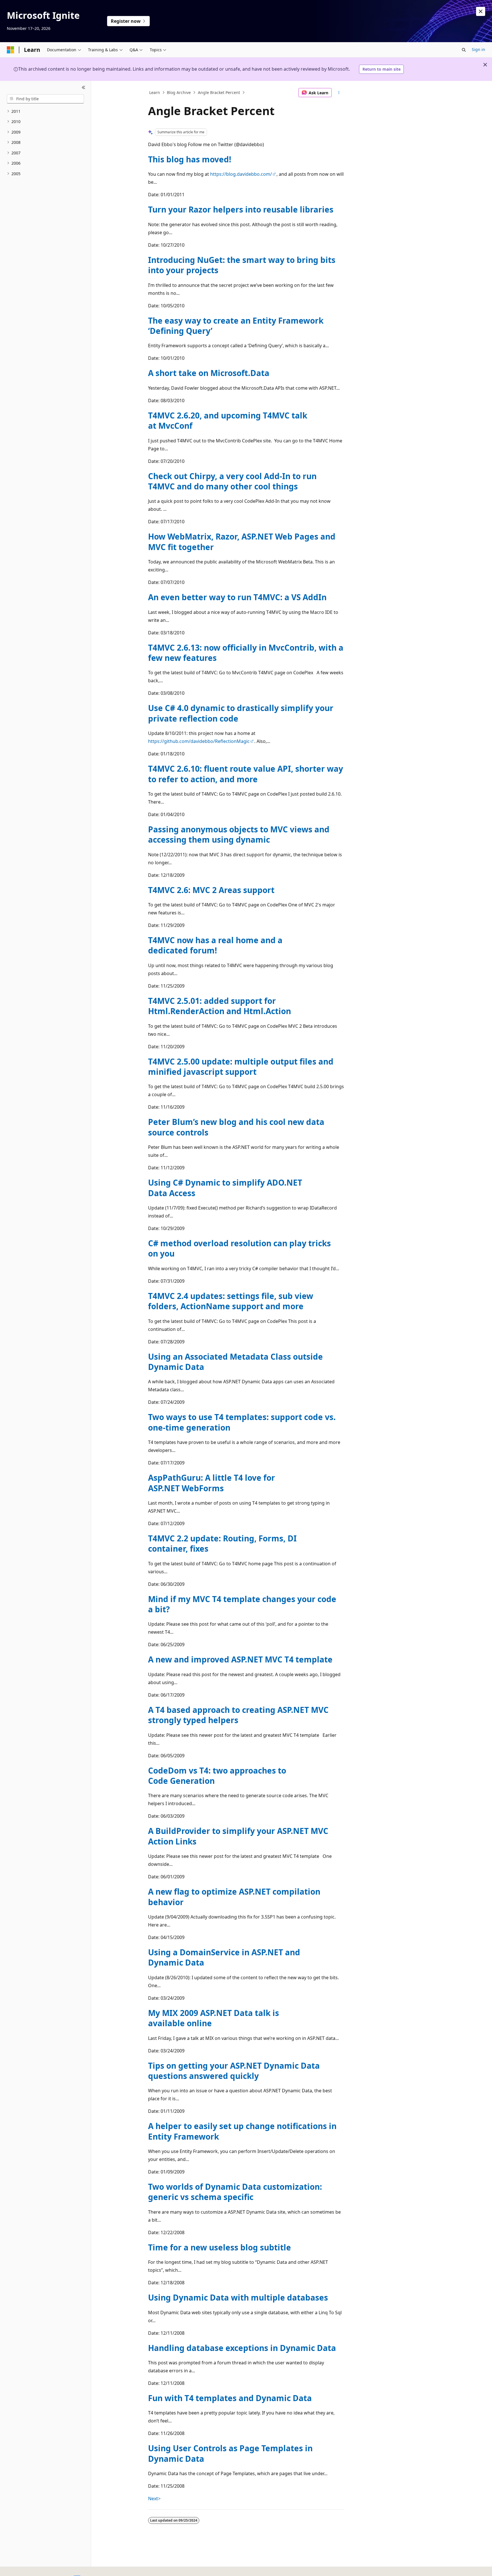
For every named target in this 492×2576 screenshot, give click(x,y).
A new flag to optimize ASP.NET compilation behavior (234, 1897)
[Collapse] (84, 88)
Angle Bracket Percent (219, 92)
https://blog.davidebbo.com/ (241, 174)
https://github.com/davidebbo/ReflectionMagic (199, 741)
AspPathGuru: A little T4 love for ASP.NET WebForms (212, 1483)
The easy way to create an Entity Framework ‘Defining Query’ (236, 326)
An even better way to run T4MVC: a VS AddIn (237, 597)
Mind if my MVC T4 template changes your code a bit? (242, 1604)
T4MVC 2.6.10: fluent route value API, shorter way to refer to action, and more (246, 774)
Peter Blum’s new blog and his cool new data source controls (236, 1127)
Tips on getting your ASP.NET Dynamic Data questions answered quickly (234, 2071)
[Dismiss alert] (481, 11)
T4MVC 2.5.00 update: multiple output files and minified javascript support (241, 1067)
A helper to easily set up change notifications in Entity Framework (242, 2131)
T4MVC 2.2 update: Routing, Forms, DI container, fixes (222, 1543)
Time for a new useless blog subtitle (220, 2247)
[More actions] (339, 93)
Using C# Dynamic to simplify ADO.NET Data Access (225, 1188)
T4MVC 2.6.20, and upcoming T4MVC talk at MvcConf (228, 420)
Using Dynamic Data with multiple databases (238, 2297)
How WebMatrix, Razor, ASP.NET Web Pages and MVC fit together (242, 542)
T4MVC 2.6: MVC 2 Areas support (211, 890)
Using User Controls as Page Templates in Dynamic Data (230, 2453)
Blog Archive (179, 92)
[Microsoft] (11, 50)
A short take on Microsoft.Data (209, 373)
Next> (154, 2499)
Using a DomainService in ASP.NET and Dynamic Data (224, 1957)
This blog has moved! (190, 159)
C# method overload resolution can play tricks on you (239, 1248)
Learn (155, 92)
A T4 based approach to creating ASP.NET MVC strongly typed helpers (238, 1715)
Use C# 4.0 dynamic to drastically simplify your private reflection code (241, 713)
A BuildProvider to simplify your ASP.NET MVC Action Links (238, 1836)
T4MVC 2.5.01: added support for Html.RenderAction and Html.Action (220, 1006)
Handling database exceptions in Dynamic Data (242, 2348)
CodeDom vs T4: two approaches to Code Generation (217, 1776)
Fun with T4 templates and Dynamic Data (230, 2398)
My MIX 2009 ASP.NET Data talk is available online (214, 2018)
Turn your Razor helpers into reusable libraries (241, 209)
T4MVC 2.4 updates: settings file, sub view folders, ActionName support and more (231, 1301)
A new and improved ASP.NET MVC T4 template (240, 1659)
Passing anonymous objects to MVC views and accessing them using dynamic (239, 834)
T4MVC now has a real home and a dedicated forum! (215, 945)
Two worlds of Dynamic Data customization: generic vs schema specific (235, 2192)
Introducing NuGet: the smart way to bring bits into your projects (242, 265)
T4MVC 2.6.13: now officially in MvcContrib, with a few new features (246, 653)
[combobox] (45, 99)
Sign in (478, 49)
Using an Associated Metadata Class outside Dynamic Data (235, 1362)
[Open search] (464, 50)
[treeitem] (45, 112)
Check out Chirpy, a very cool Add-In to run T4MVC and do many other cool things (232, 481)
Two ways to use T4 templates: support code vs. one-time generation (242, 1422)
